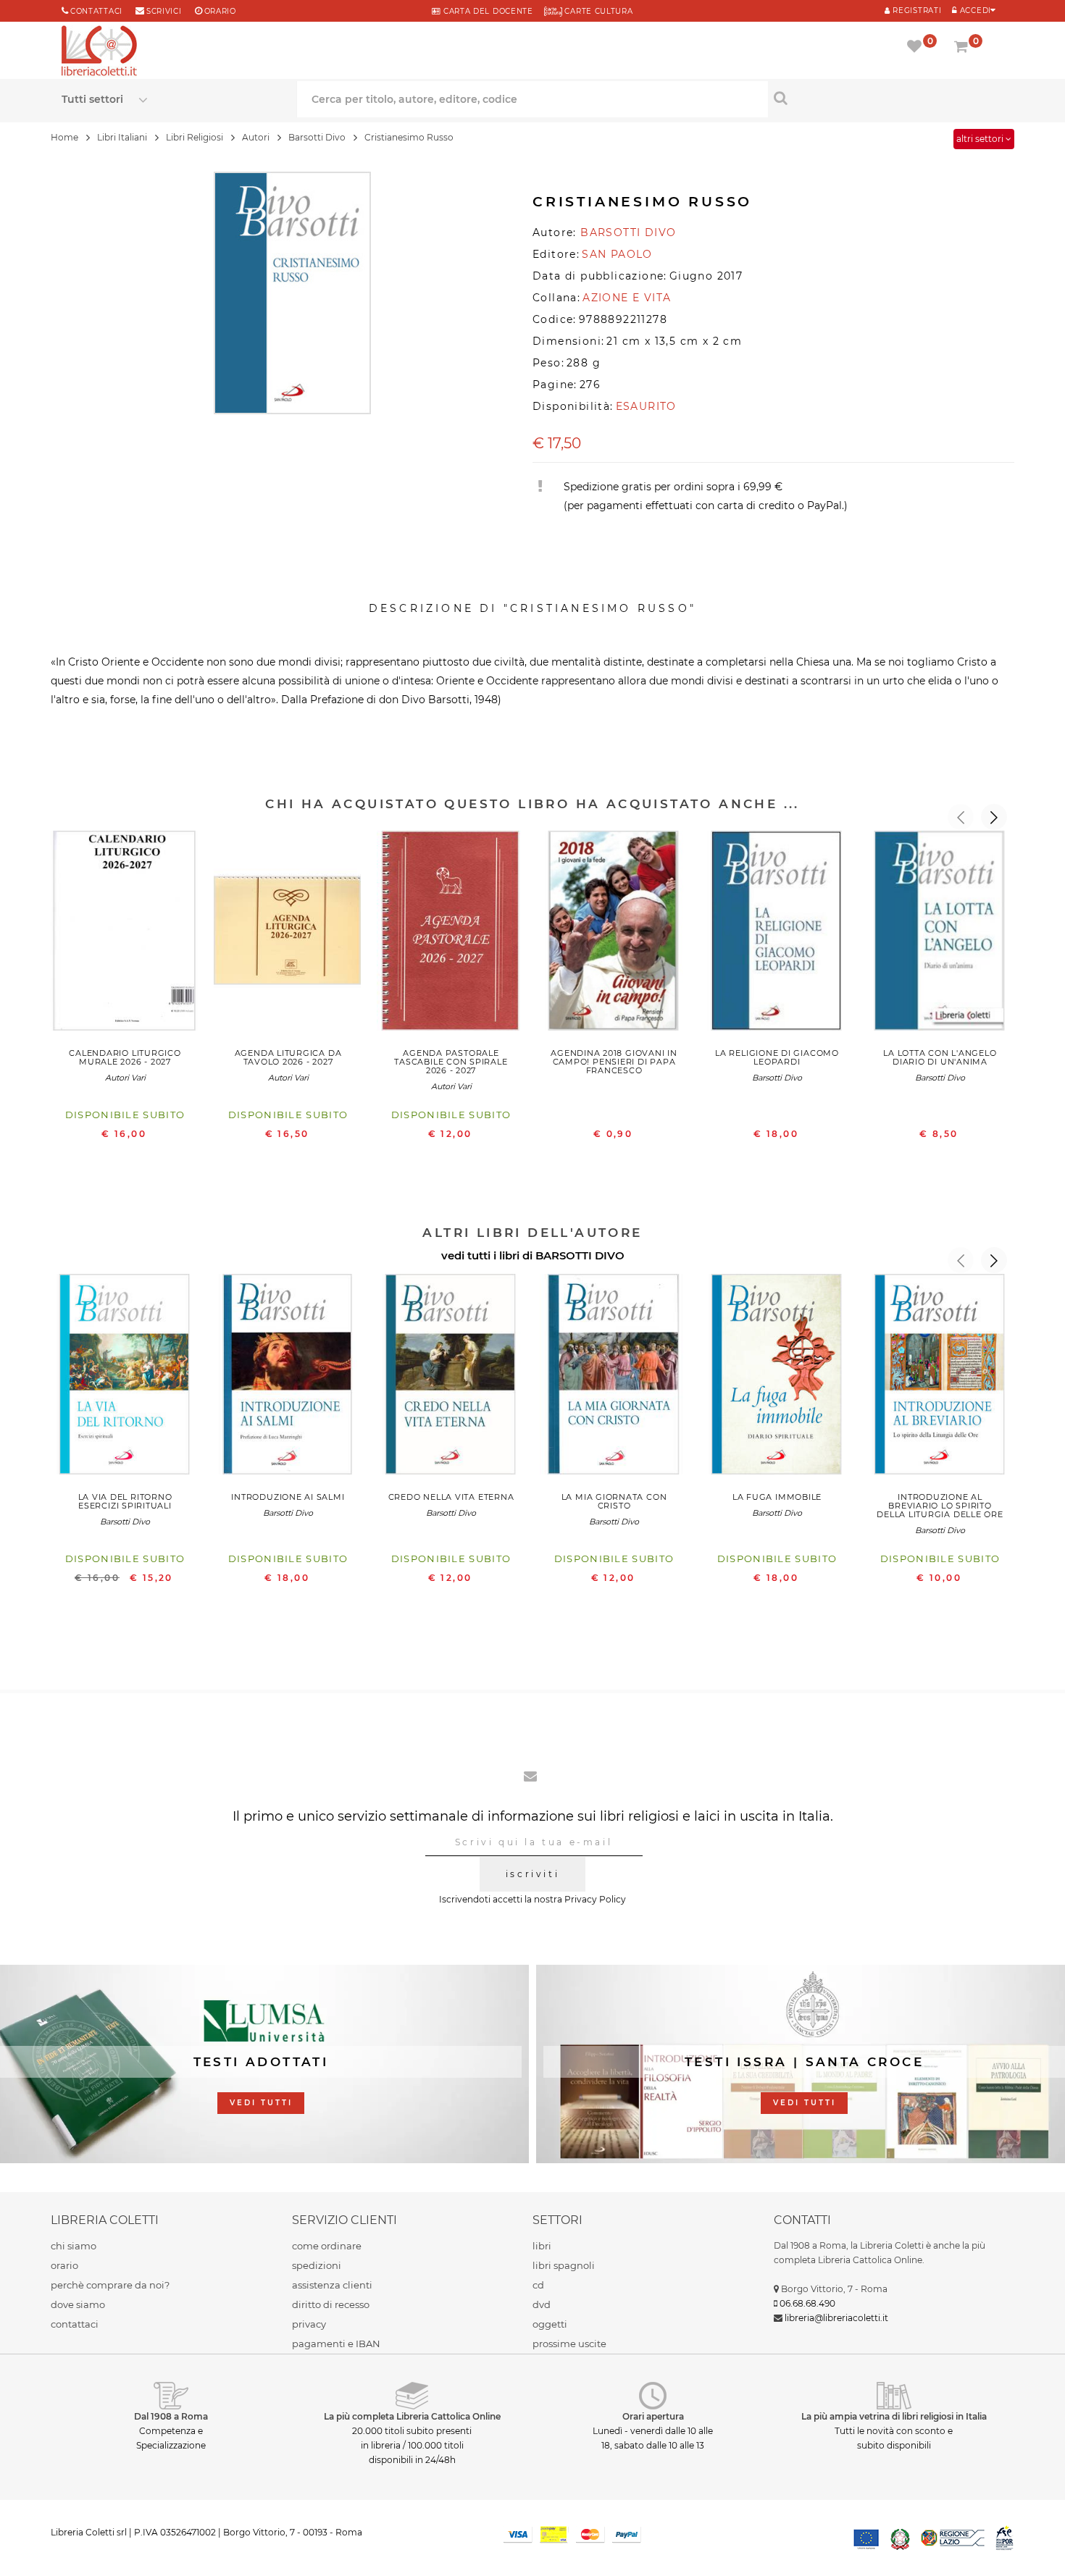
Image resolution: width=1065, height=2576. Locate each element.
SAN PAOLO (617, 254)
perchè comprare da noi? (110, 2285)
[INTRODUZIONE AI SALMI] (288, 1377)
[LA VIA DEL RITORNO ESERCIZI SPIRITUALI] (125, 1377)
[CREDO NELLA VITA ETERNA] (451, 1377)
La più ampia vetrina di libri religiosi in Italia (894, 2416)
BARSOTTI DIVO (580, 1255)
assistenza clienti (332, 2285)
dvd (542, 2304)
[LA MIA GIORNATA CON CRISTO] (614, 1377)
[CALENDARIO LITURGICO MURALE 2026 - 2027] (125, 934)
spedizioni (317, 2265)
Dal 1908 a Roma (171, 2416)
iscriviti (532, 1874)
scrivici (164, 11)
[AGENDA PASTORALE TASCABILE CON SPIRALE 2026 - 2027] (451, 934)
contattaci (75, 2324)
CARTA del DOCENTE (486, 11)
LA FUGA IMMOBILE (777, 1497)
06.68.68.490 (807, 2303)
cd (538, 2285)
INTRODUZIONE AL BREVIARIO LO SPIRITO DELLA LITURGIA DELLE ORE (940, 1506)
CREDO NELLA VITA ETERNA (451, 1497)
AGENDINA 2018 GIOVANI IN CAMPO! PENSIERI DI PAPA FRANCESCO (614, 1062)
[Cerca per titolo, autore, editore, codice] (886, 98)
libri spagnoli (564, 2265)
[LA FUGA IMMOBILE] (777, 1377)
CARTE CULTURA (598, 11)
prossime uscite (569, 2344)
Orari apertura (653, 2416)
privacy (309, 2324)
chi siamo (74, 2246)
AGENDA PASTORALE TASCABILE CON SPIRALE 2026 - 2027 (451, 1062)
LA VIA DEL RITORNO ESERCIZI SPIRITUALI (125, 1501)
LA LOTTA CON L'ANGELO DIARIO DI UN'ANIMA (940, 1057)
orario (220, 11)
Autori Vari (125, 1078)
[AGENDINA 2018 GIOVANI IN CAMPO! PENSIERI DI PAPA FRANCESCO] (614, 934)
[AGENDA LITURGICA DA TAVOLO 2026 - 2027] (288, 934)
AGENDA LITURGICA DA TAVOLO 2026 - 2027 (288, 1057)
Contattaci (96, 11)
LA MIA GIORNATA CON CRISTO (614, 1501)
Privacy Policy (595, 1899)
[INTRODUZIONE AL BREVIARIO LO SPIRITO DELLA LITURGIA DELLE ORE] (940, 1377)
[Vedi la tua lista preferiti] (917, 48)
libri (542, 2246)
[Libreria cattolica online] (99, 52)
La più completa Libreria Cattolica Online (412, 2416)
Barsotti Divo (777, 1078)
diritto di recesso (331, 2304)
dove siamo (78, 2304)
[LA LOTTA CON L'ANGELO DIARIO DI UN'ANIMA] (940, 934)
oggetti (550, 2324)
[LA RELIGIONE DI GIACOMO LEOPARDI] (777, 934)
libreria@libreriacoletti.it (836, 2318)
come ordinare (327, 2246)
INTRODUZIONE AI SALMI (288, 1497)
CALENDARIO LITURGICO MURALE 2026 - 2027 (125, 1057)
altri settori (981, 139)
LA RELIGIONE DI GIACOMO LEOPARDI (777, 1057)
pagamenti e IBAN (336, 2344)
